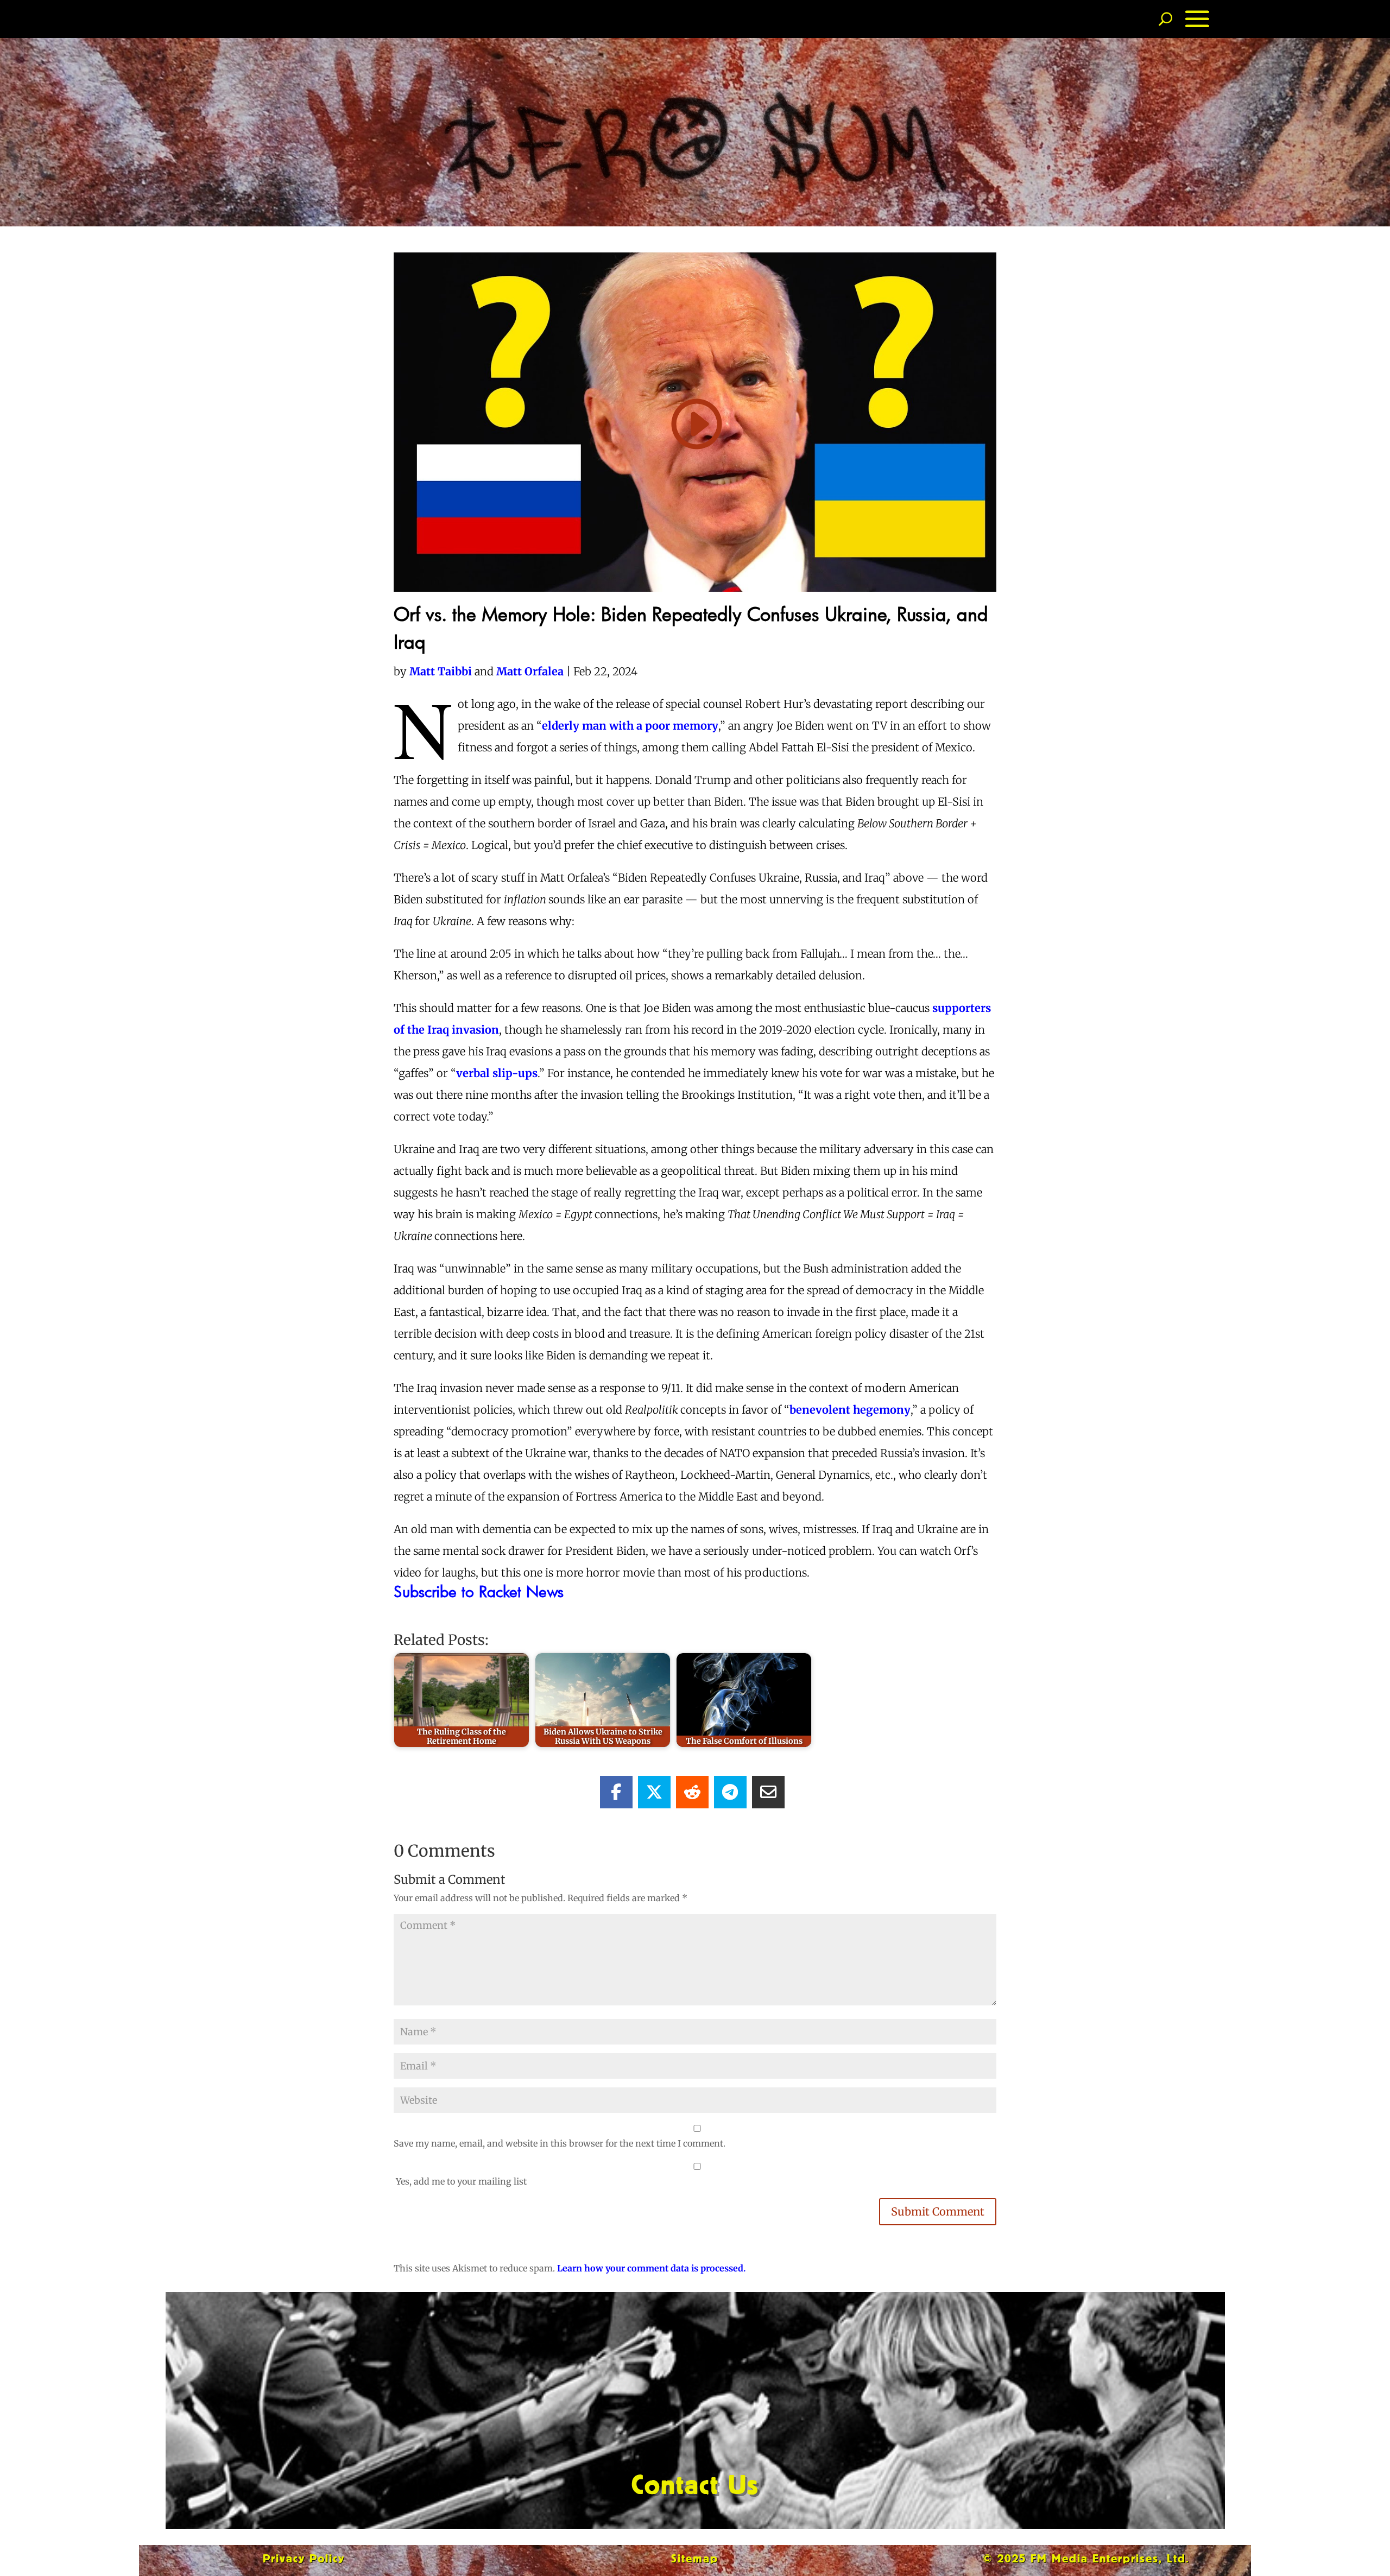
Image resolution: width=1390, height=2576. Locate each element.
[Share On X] (654, 1792)
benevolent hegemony (850, 1410)
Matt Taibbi (441, 671)
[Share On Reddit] (692, 1792)
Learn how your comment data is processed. (651, 2268)
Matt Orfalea (531, 671)
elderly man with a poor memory (630, 726)
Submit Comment (938, 2211)
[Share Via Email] (768, 1792)
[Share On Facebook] (616, 1792)
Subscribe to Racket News (479, 1591)
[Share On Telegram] (730, 1792)
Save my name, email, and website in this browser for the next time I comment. (560, 2143)
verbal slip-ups (497, 1073)
